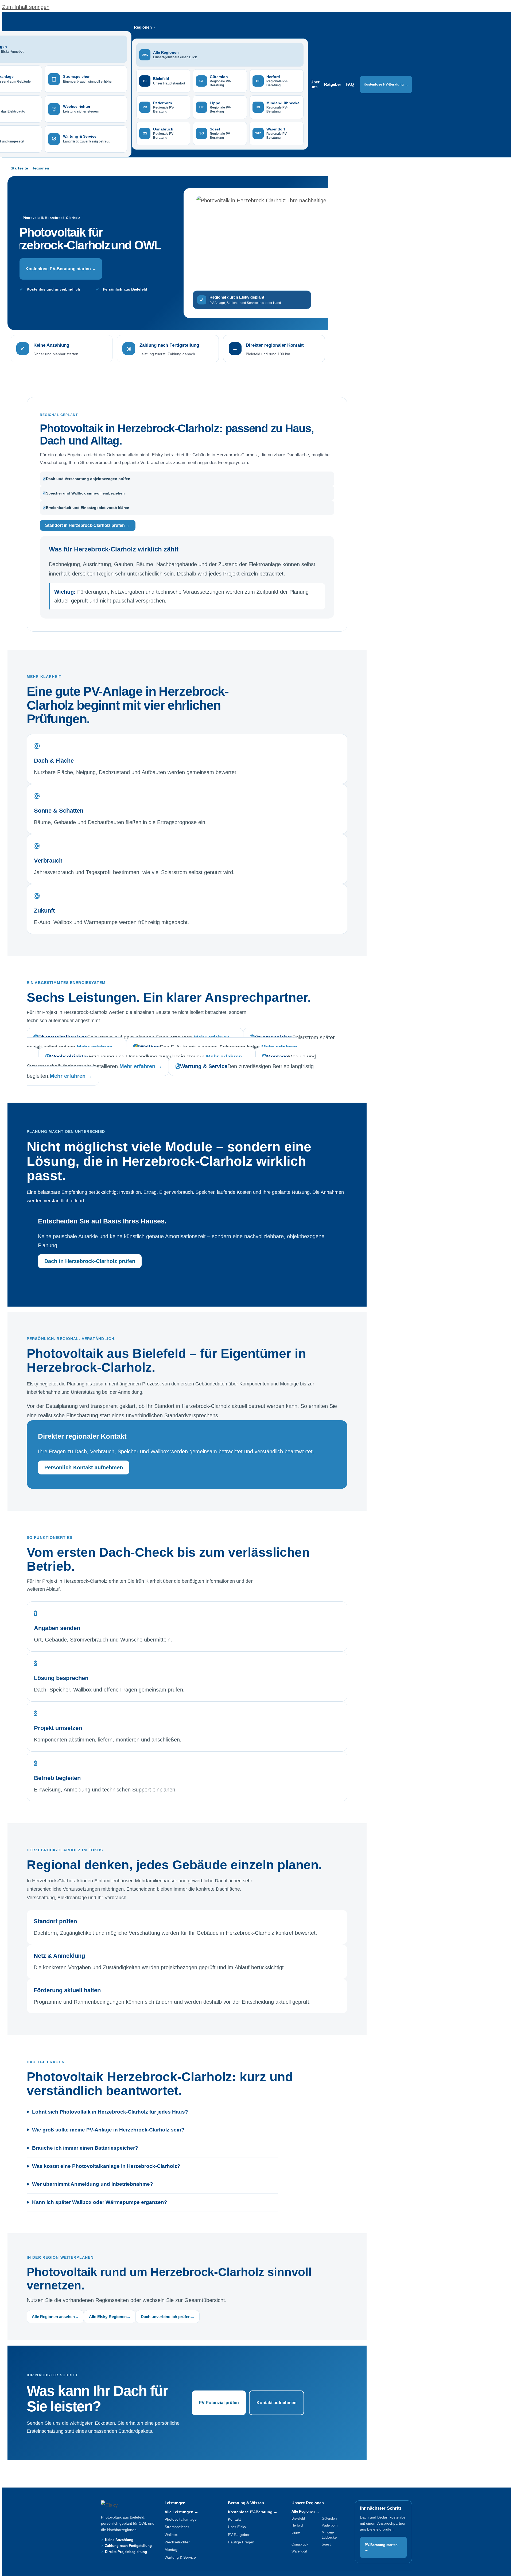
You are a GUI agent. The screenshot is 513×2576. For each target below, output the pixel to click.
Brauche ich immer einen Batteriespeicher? (85, 2148)
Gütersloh (329, 2518)
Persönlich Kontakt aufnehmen (84, 1467)
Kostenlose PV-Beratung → (386, 84)
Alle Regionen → (305, 2511)
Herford (297, 2525)
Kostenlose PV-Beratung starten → (61, 269)
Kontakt (234, 2519)
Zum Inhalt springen (26, 7)
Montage (172, 2550)
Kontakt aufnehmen (277, 2403)
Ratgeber (333, 84)
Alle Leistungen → (181, 2512)
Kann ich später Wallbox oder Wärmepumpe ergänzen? (100, 2202)
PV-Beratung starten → (381, 2547)
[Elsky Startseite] (124, 2505)
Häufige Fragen (241, 2542)
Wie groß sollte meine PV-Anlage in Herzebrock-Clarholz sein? (108, 2130)
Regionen (40, 168)
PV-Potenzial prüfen (219, 2403)
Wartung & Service (180, 2557)
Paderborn (330, 2525)
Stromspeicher (177, 2527)
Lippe (296, 2532)
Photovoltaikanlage (181, 2519)
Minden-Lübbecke (329, 2535)
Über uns (315, 84)
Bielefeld (298, 2518)
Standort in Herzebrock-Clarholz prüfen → (88, 525)
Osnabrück (300, 2544)
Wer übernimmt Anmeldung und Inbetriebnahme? (93, 2184)
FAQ (350, 84)
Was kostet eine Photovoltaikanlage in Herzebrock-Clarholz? (106, 2166)
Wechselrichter (177, 2542)
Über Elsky (237, 2527)
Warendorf (299, 2551)
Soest (326, 2544)
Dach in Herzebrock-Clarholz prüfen (90, 1261)
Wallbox (171, 2535)
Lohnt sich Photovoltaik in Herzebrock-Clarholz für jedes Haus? (110, 2112)
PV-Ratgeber (239, 2535)
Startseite (19, 168)
